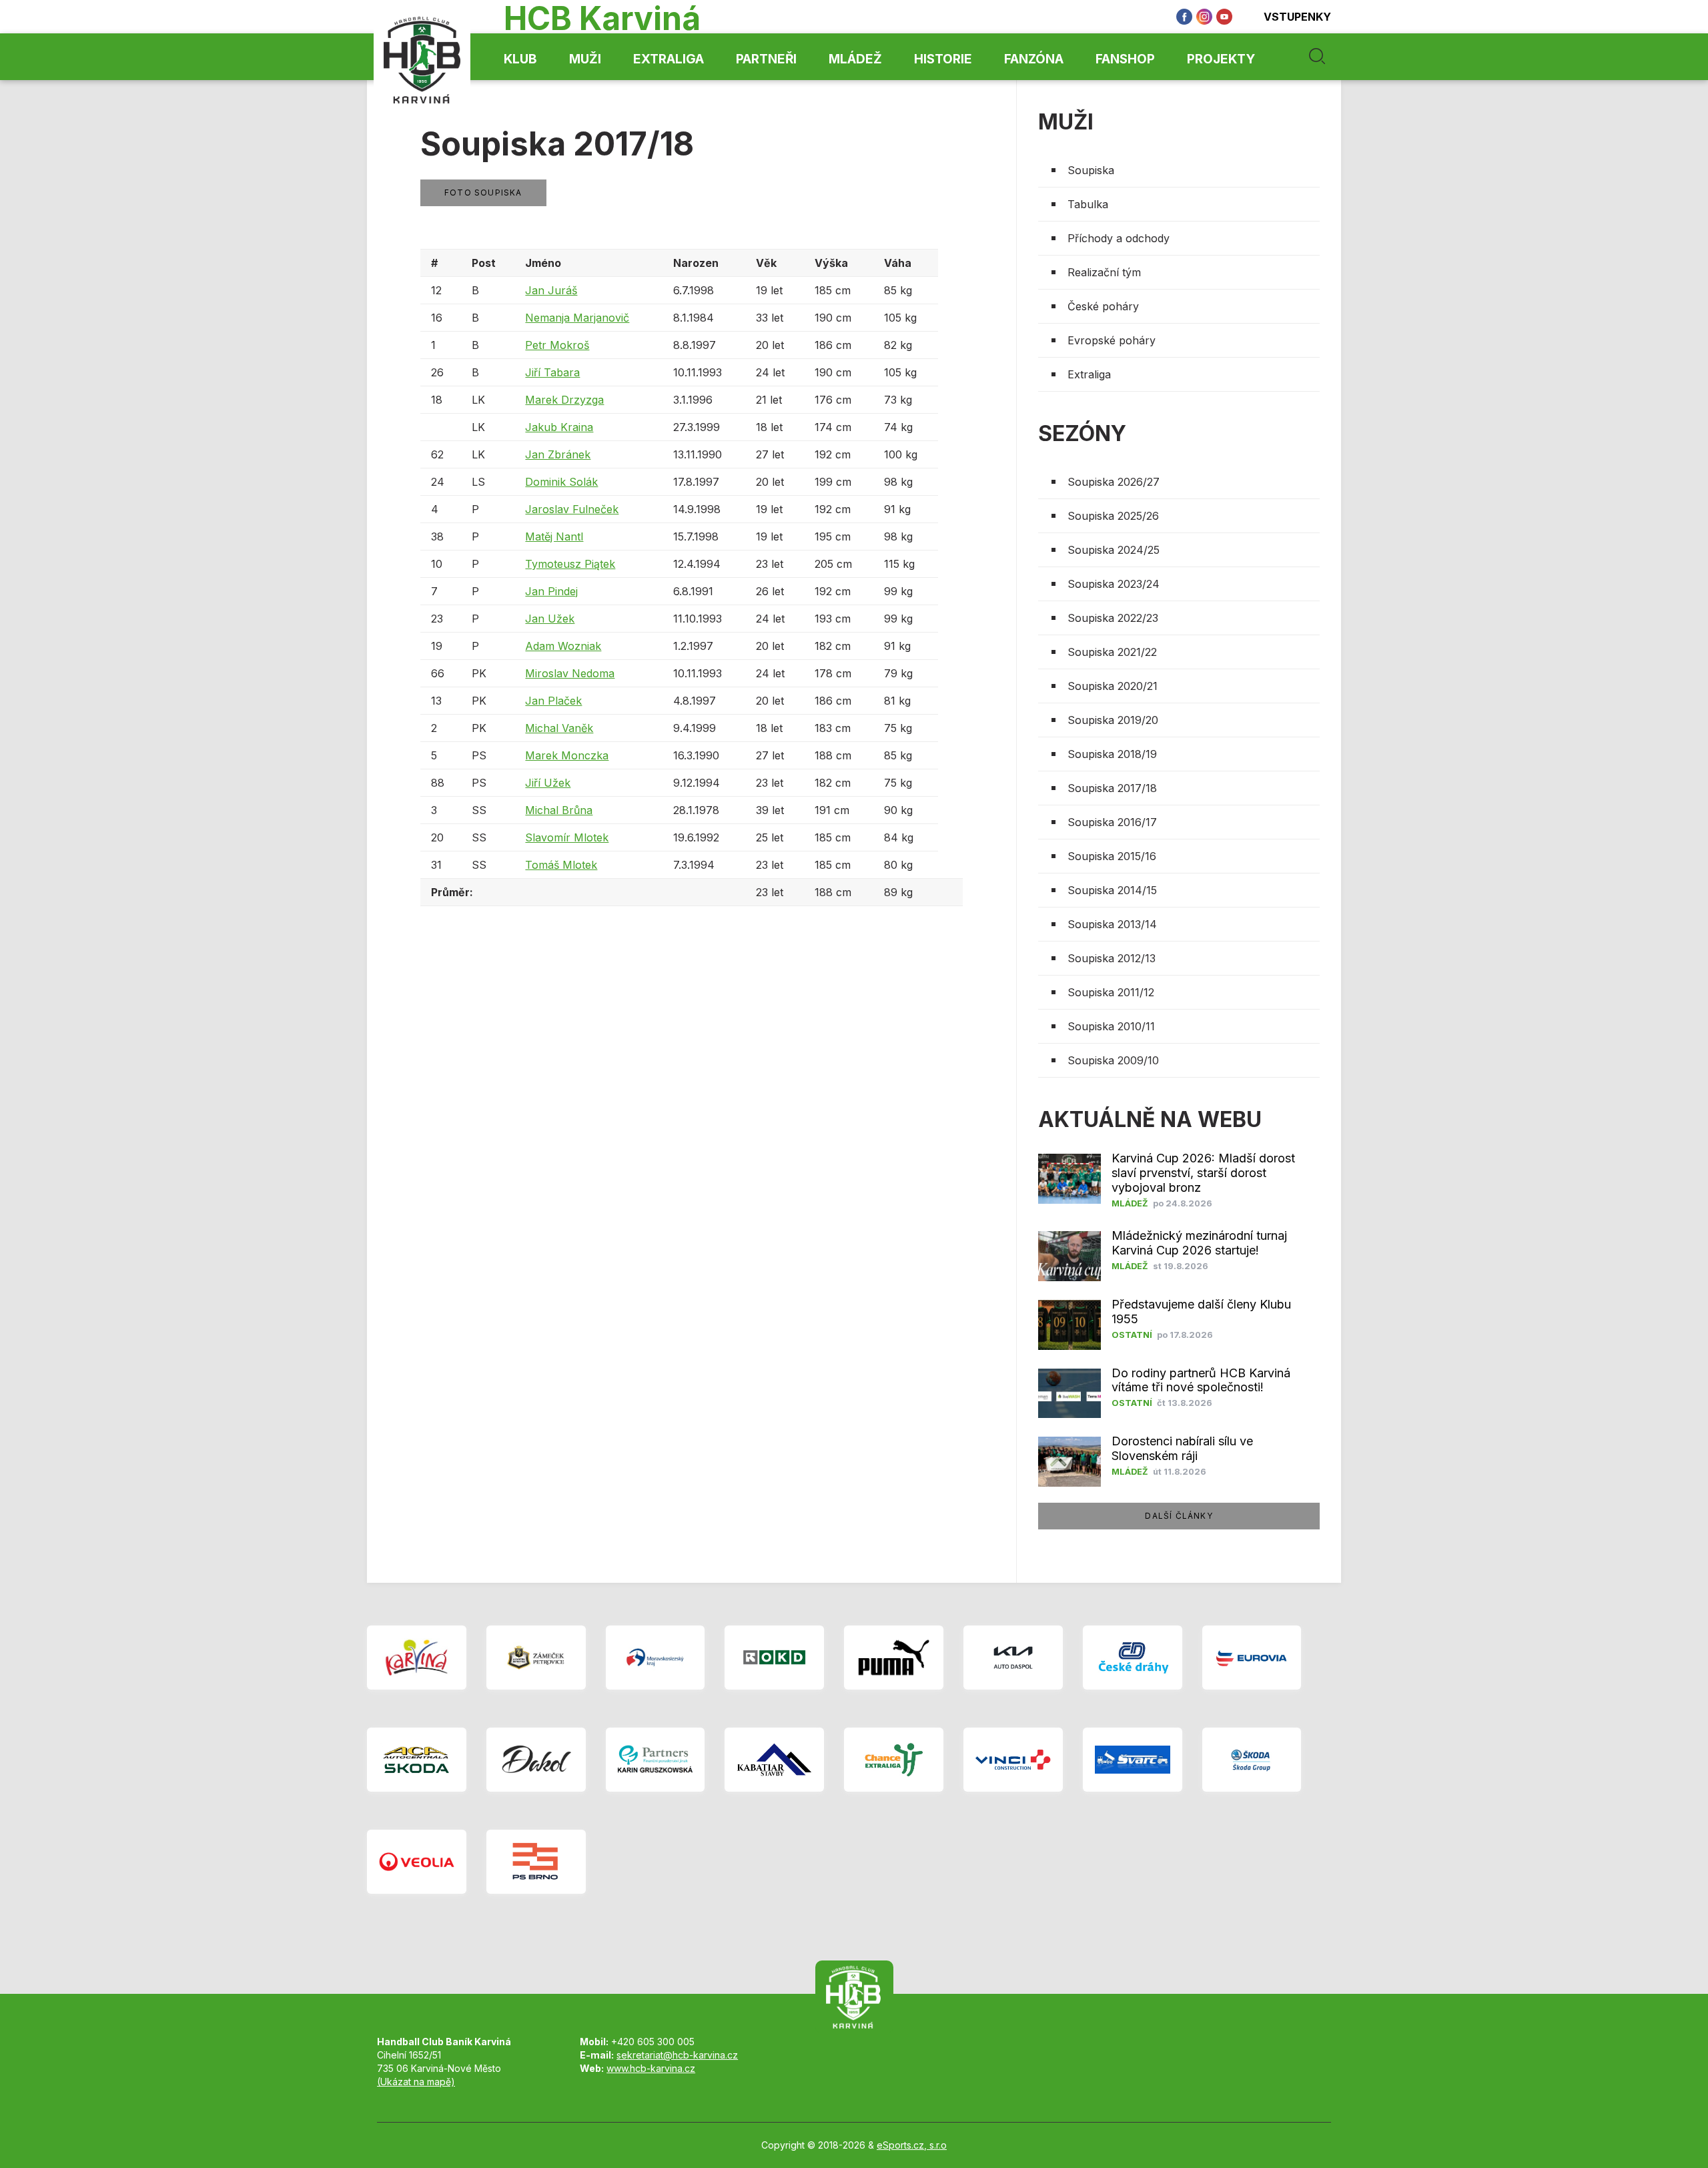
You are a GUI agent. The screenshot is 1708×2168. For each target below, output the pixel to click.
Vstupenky (1297, 17)
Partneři (766, 59)
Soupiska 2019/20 (1113, 720)
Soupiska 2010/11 (1111, 1026)
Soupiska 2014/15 (1112, 890)
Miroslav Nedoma (570, 673)
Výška (831, 263)
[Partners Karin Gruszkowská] (656, 1760)
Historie (943, 59)
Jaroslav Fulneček (572, 509)
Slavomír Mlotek (567, 837)
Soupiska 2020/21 (1113, 686)
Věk (766, 263)
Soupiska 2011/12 (1111, 992)
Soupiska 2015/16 (1112, 856)
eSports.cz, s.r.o (912, 2145)
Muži (585, 59)
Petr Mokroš (557, 345)
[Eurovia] (1252, 1658)
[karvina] (417, 1658)
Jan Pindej (551, 591)
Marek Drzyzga (564, 400)
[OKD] (774, 1658)
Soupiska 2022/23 (1113, 618)
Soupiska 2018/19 (1112, 754)
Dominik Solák (561, 482)
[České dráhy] (1133, 1658)
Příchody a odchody (1119, 238)
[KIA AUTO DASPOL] (1013, 1658)
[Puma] (894, 1658)
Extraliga (669, 59)
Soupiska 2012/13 (1112, 958)
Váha (898, 263)
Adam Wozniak (563, 646)
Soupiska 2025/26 (1113, 516)
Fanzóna (1034, 59)
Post (484, 263)
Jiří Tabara (552, 372)
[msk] (656, 1658)
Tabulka (1088, 204)
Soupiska (1091, 170)
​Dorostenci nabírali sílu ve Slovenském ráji (1182, 1448)
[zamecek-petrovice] (536, 1658)
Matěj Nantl (554, 536)
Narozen (696, 263)
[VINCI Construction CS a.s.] (1013, 1760)
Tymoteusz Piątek (570, 564)
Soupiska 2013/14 (1112, 924)
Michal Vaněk (559, 728)
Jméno (543, 263)
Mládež (855, 59)
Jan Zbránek (558, 454)
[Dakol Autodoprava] (536, 1760)
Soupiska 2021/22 (1112, 652)
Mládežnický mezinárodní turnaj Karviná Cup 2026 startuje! (1199, 1243)
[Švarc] (1133, 1760)
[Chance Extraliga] (894, 1760)
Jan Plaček (553, 701)
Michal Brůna (559, 810)
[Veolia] (417, 1862)
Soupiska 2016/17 (1112, 822)
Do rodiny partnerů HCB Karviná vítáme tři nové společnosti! (1201, 1380)
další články (1179, 1516)
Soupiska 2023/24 (1114, 584)
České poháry (1103, 306)
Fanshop (1125, 59)
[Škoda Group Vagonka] (1252, 1760)
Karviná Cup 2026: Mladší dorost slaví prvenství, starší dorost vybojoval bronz (1203, 1173)
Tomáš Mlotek (561, 865)
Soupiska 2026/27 (1114, 482)
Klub (520, 59)
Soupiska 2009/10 (1113, 1060)
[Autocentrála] (417, 1760)
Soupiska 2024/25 (1114, 550)
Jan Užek (550, 619)
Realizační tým (1104, 272)
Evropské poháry (1112, 340)
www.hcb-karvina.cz (651, 2068)
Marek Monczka (567, 755)
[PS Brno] (536, 1862)
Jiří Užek (548, 783)
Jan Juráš (551, 290)
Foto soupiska (483, 193)
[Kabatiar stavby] (774, 1760)
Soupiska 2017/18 (1112, 788)
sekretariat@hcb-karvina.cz (677, 2055)
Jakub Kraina (559, 427)
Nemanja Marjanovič (577, 318)
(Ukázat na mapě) (416, 2082)
